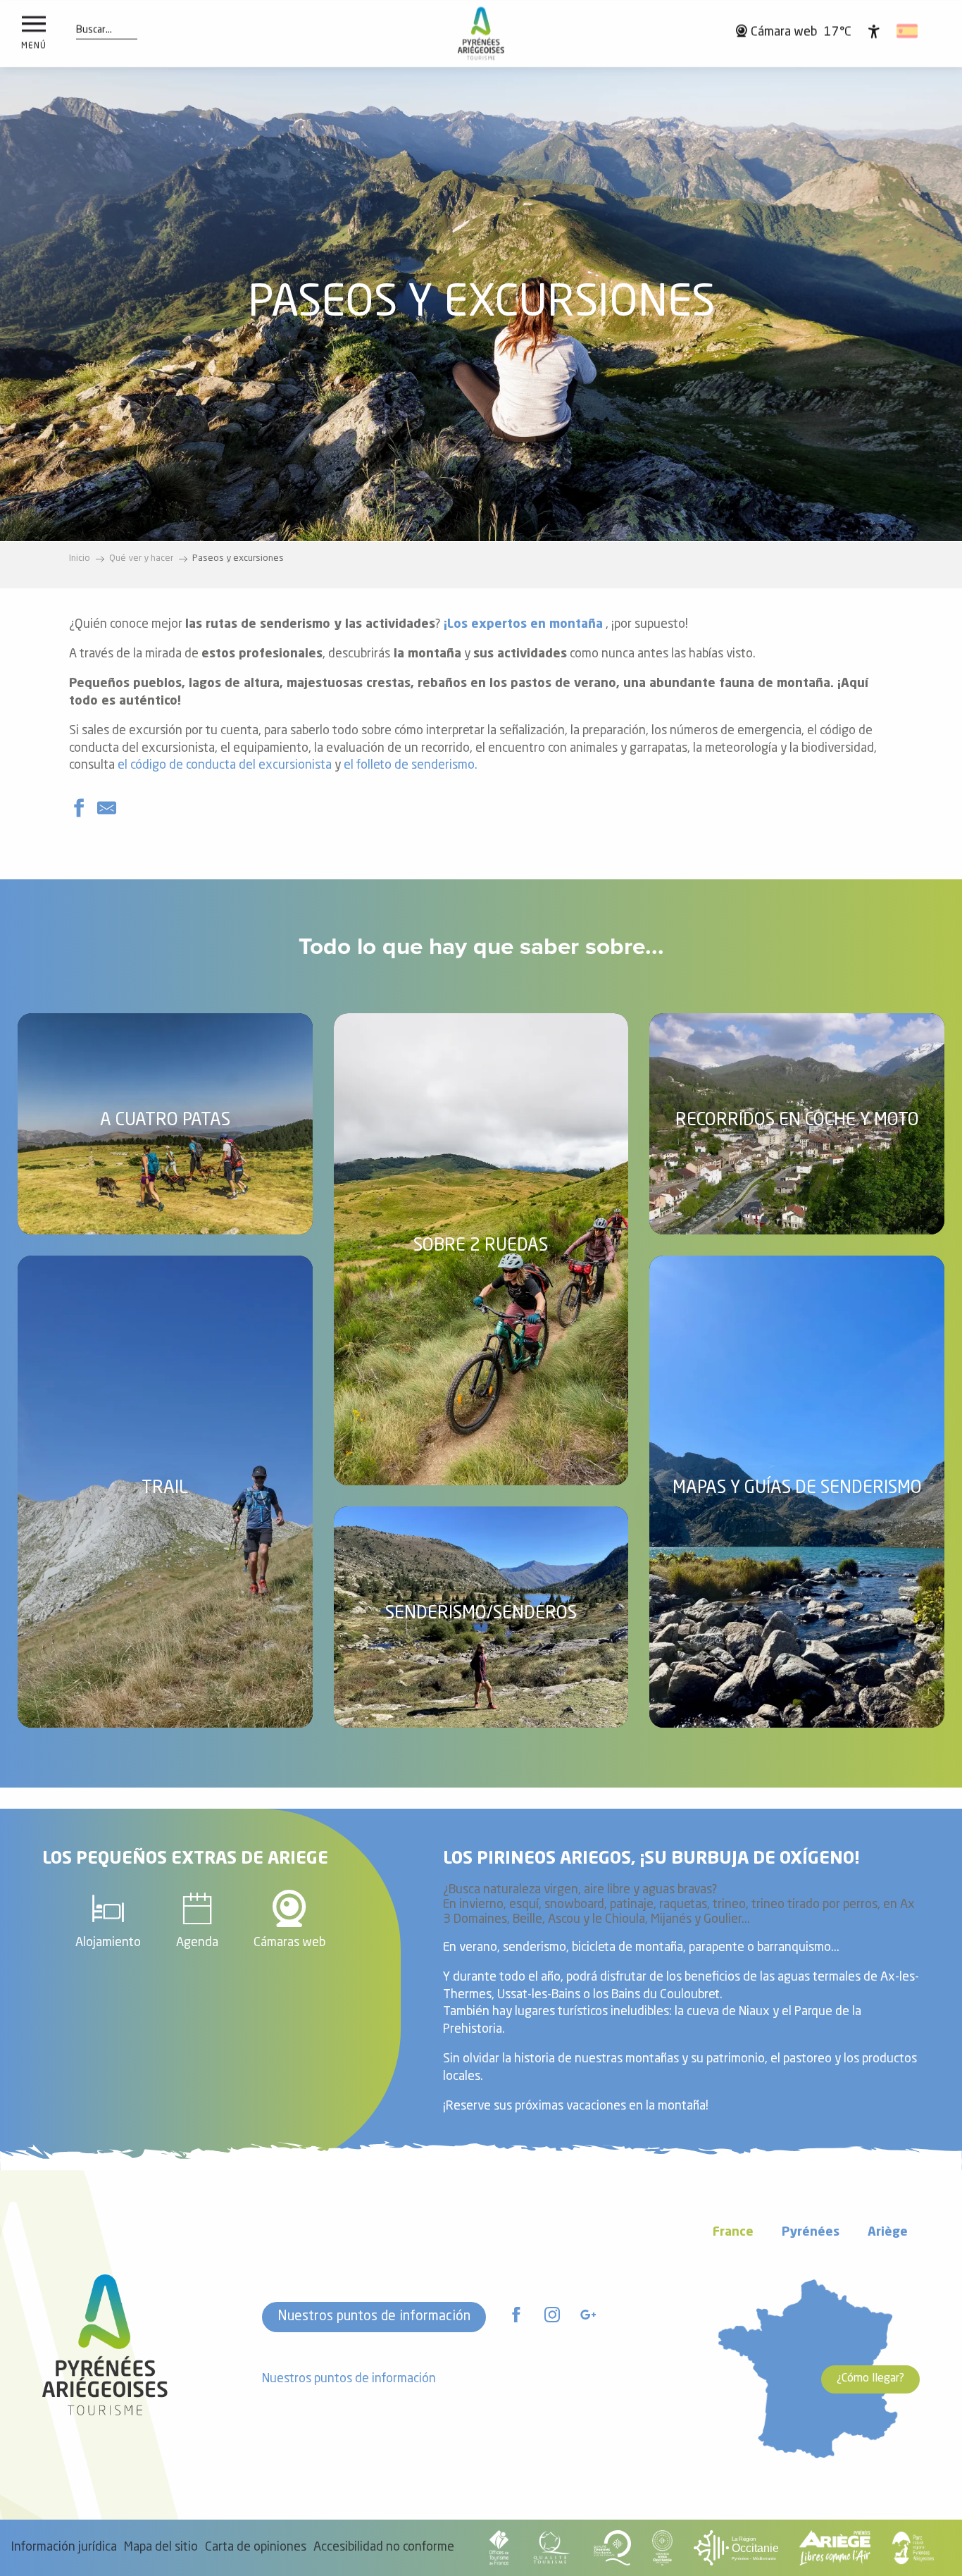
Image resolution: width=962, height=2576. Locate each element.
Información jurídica (64, 2547)
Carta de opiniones (256, 2547)
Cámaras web (289, 1943)
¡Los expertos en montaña (523, 625)
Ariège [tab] (888, 2233)
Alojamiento (108, 1943)
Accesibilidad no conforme (384, 2547)
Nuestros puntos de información (374, 2317)
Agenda (197, 1943)
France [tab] (733, 2233)
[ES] (908, 31)
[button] (94, 30)
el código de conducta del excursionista (225, 766)
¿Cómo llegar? (870, 2379)
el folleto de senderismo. (411, 766)
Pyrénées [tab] (811, 2233)
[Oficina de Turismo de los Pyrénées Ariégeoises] (481, 33)
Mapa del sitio (161, 2547)
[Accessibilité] (874, 31)
